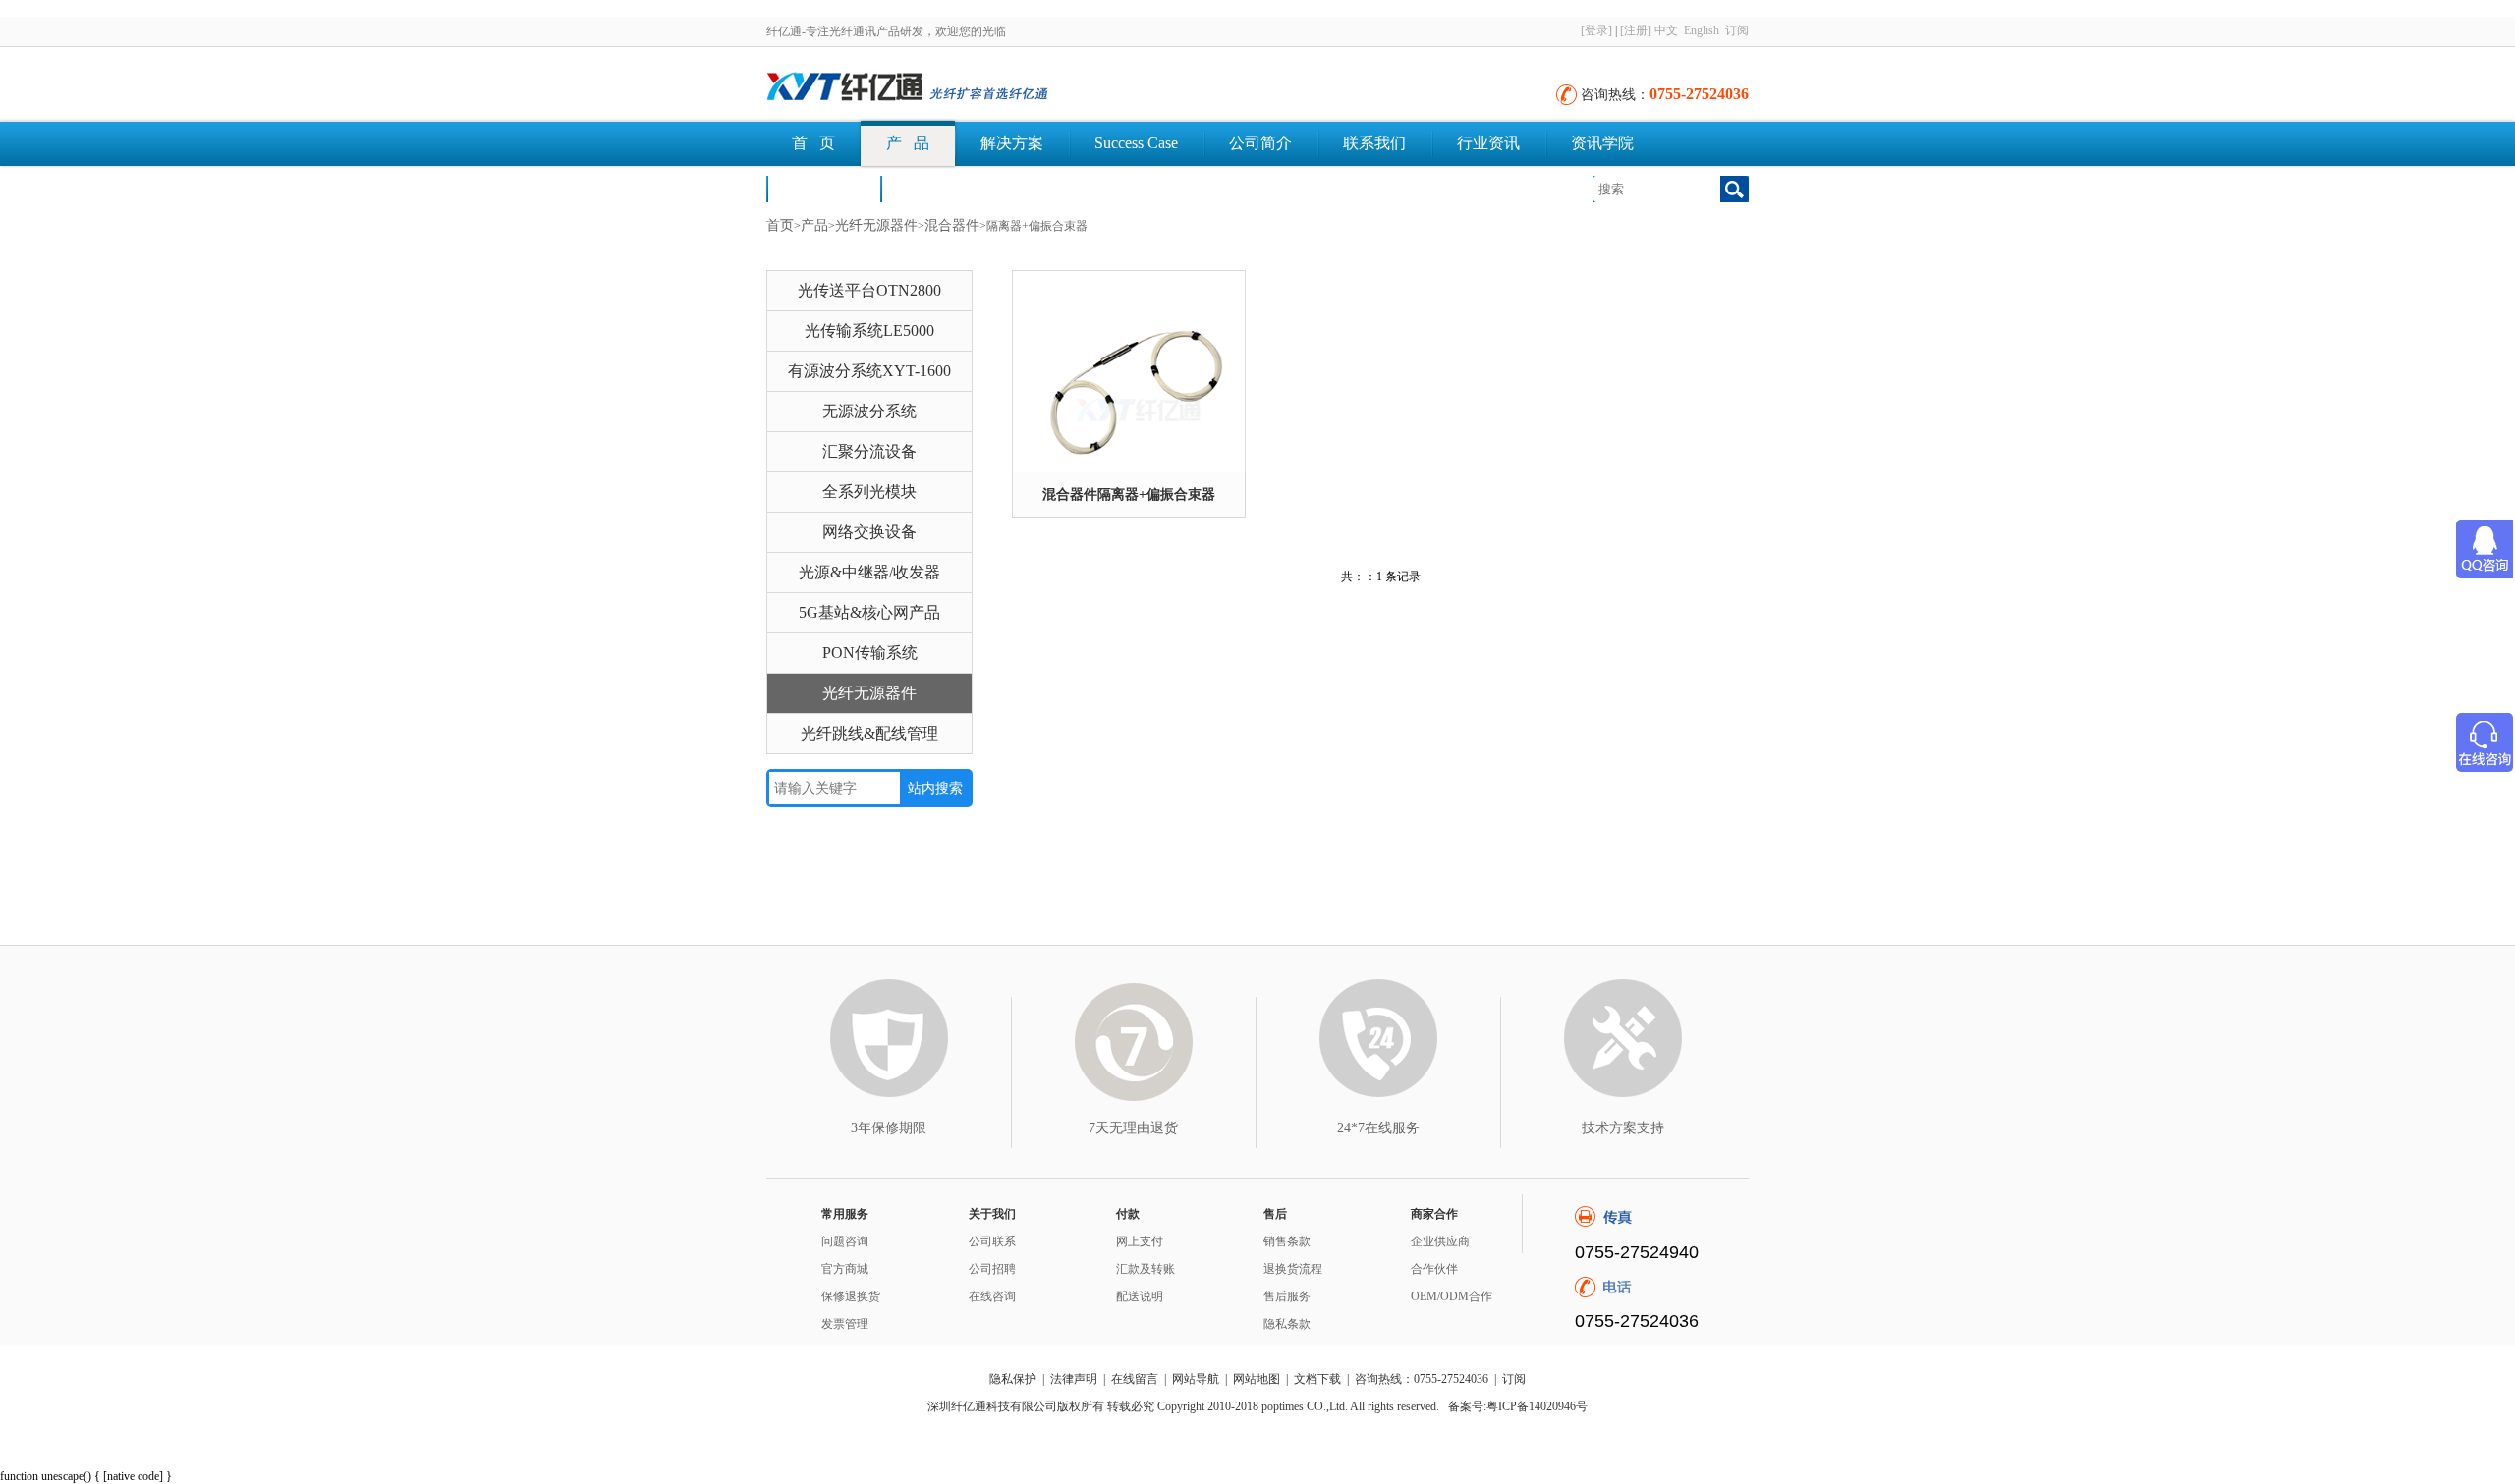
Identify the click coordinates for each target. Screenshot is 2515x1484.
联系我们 (1374, 143)
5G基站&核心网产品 (869, 612)
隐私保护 (1013, 1379)
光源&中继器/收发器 (869, 572)
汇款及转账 (1146, 1269)
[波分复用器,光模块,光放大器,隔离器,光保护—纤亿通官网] (982, 88)
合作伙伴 (1434, 1269)
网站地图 (1257, 1379)
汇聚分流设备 (869, 451)
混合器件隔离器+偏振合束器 (1129, 495)
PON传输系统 (870, 653)
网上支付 (1140, 1241)
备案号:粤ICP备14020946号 (1518, 1406)
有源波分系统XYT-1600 (869, 371)
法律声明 (1074, 1379)
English (1702, 30)
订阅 (1737, 30)
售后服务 (1287, 1296)
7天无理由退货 (1133, 1128)
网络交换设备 (869, 532)
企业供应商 (1440, 1241)
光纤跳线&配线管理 (869, 733)
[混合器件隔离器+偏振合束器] (1129, 372)
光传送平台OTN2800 (869, 290)
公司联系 (992, 1241)
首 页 (813, 143)
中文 (1666, 30)
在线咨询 (992, 1296)
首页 (780, 225)
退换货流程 (1293, 1269)
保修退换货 (851, 1296)
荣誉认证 (823, 188)
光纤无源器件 (876, 225)
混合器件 (952, 225)
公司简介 (1260, 143)
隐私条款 (1287, 1324)
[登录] (1596, 30)
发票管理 (845, 1324)
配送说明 (1140, 1296)
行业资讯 (1488, 143)
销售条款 (1287, 1241)
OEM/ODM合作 (1452, 1296)
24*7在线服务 (1378, 1128)
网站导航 (1196, 1379)
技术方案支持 (1623, 1128)
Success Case (1136, 143)
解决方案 (1012, 143)
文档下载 (937, 188)
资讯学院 (1602, 143)
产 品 (908, 143)
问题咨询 (845, 1241)
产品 (814, 225)
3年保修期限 (889, 1128)
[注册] (1636, 30)
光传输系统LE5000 (869, 330)
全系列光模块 (869, 492)
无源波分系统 (869, 411)
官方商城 (845, 1269)
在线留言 (1135, 1379)
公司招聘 (992, 1269)
